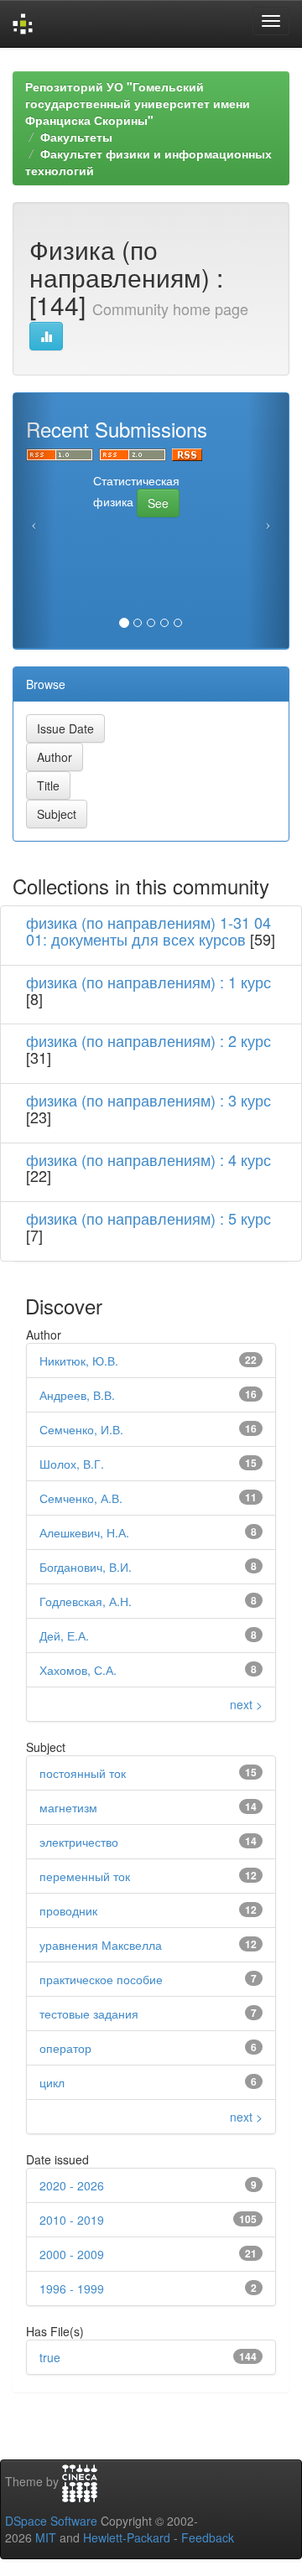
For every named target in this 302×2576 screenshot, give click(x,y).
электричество (79, 1842)
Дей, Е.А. (64, 1635)
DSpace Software (51, 2521)
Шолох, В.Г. (72, 1464)
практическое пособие (101, 1979)
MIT (46, 2537)
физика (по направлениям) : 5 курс (148, 1218)
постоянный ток (83, 1773)
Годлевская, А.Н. (86, 1601)
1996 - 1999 (72, 2288)
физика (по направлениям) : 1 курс (148, 982)
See (158, 503)
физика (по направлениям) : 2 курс (148, 1040)
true (50, 2357)
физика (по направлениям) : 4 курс (148, 1159)
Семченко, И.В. (81, 1429)
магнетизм (68, 1807)
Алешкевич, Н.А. (84, 1532)
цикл (52, 2082)
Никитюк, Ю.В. (79, 1361)
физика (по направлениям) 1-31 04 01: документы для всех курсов (148, 930)
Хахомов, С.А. (78, 1670)
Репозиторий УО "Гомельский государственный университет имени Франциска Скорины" (138, 103)
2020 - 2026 (72, 2185)
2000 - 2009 (72, 2254)
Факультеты (76, 137)
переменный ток (85, 1876)
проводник (68, 1910)
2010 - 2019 (72, 2220)
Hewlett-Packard (127, 2537)
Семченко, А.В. (81, 1498)
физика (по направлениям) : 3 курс (148, 1100)
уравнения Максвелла (101, 1945)
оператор (65, 2048)
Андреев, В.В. (77, 1395)
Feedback (208, 2537)
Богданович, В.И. (86, 1567)
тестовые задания (89, 2014)
